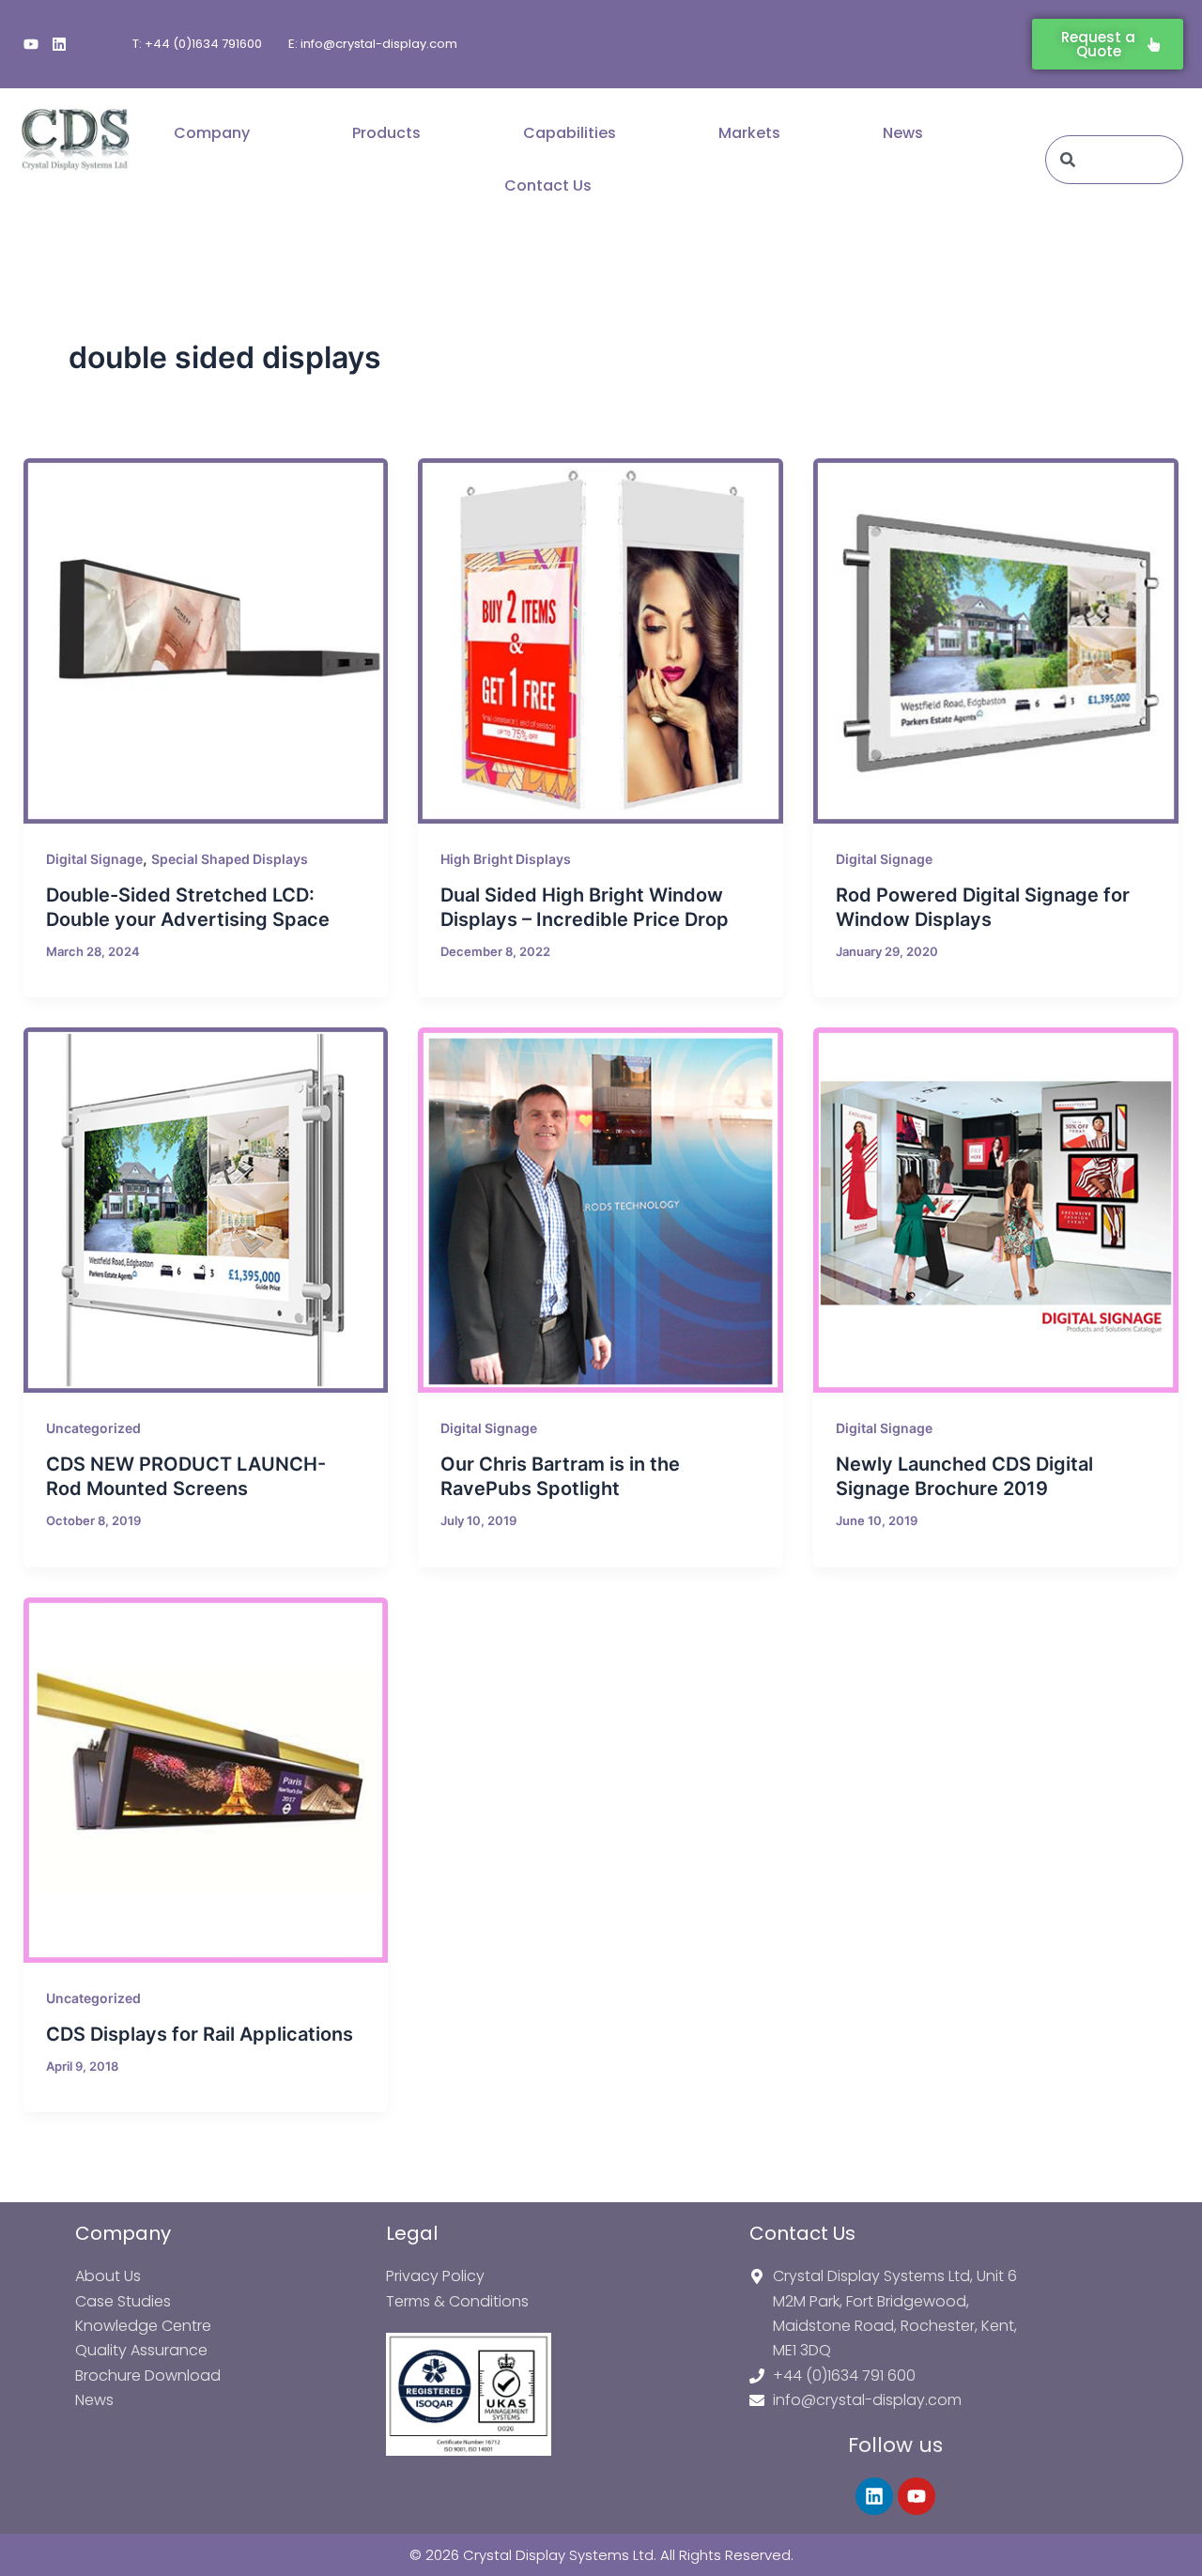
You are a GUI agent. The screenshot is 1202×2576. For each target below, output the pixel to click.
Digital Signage (94, 859)
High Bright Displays (506, 859)
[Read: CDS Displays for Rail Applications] (206, 1780)
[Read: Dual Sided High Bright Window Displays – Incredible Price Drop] (601, 641)
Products (386, 133)
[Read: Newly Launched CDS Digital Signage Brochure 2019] (996, 1210)
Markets (749, 133)
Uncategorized (93, 1428)
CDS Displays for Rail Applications (200, 2034)
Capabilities (570, 133)
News (903, 133)
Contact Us (548, 185)
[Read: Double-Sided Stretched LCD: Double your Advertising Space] (206, 641)
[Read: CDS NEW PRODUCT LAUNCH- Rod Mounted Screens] (206, 1210)
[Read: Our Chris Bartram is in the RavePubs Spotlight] (601, 1210)
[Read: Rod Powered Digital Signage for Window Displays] (996, 641)
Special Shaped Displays (230, 859)
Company (212, 133)
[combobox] (1114, 160)
